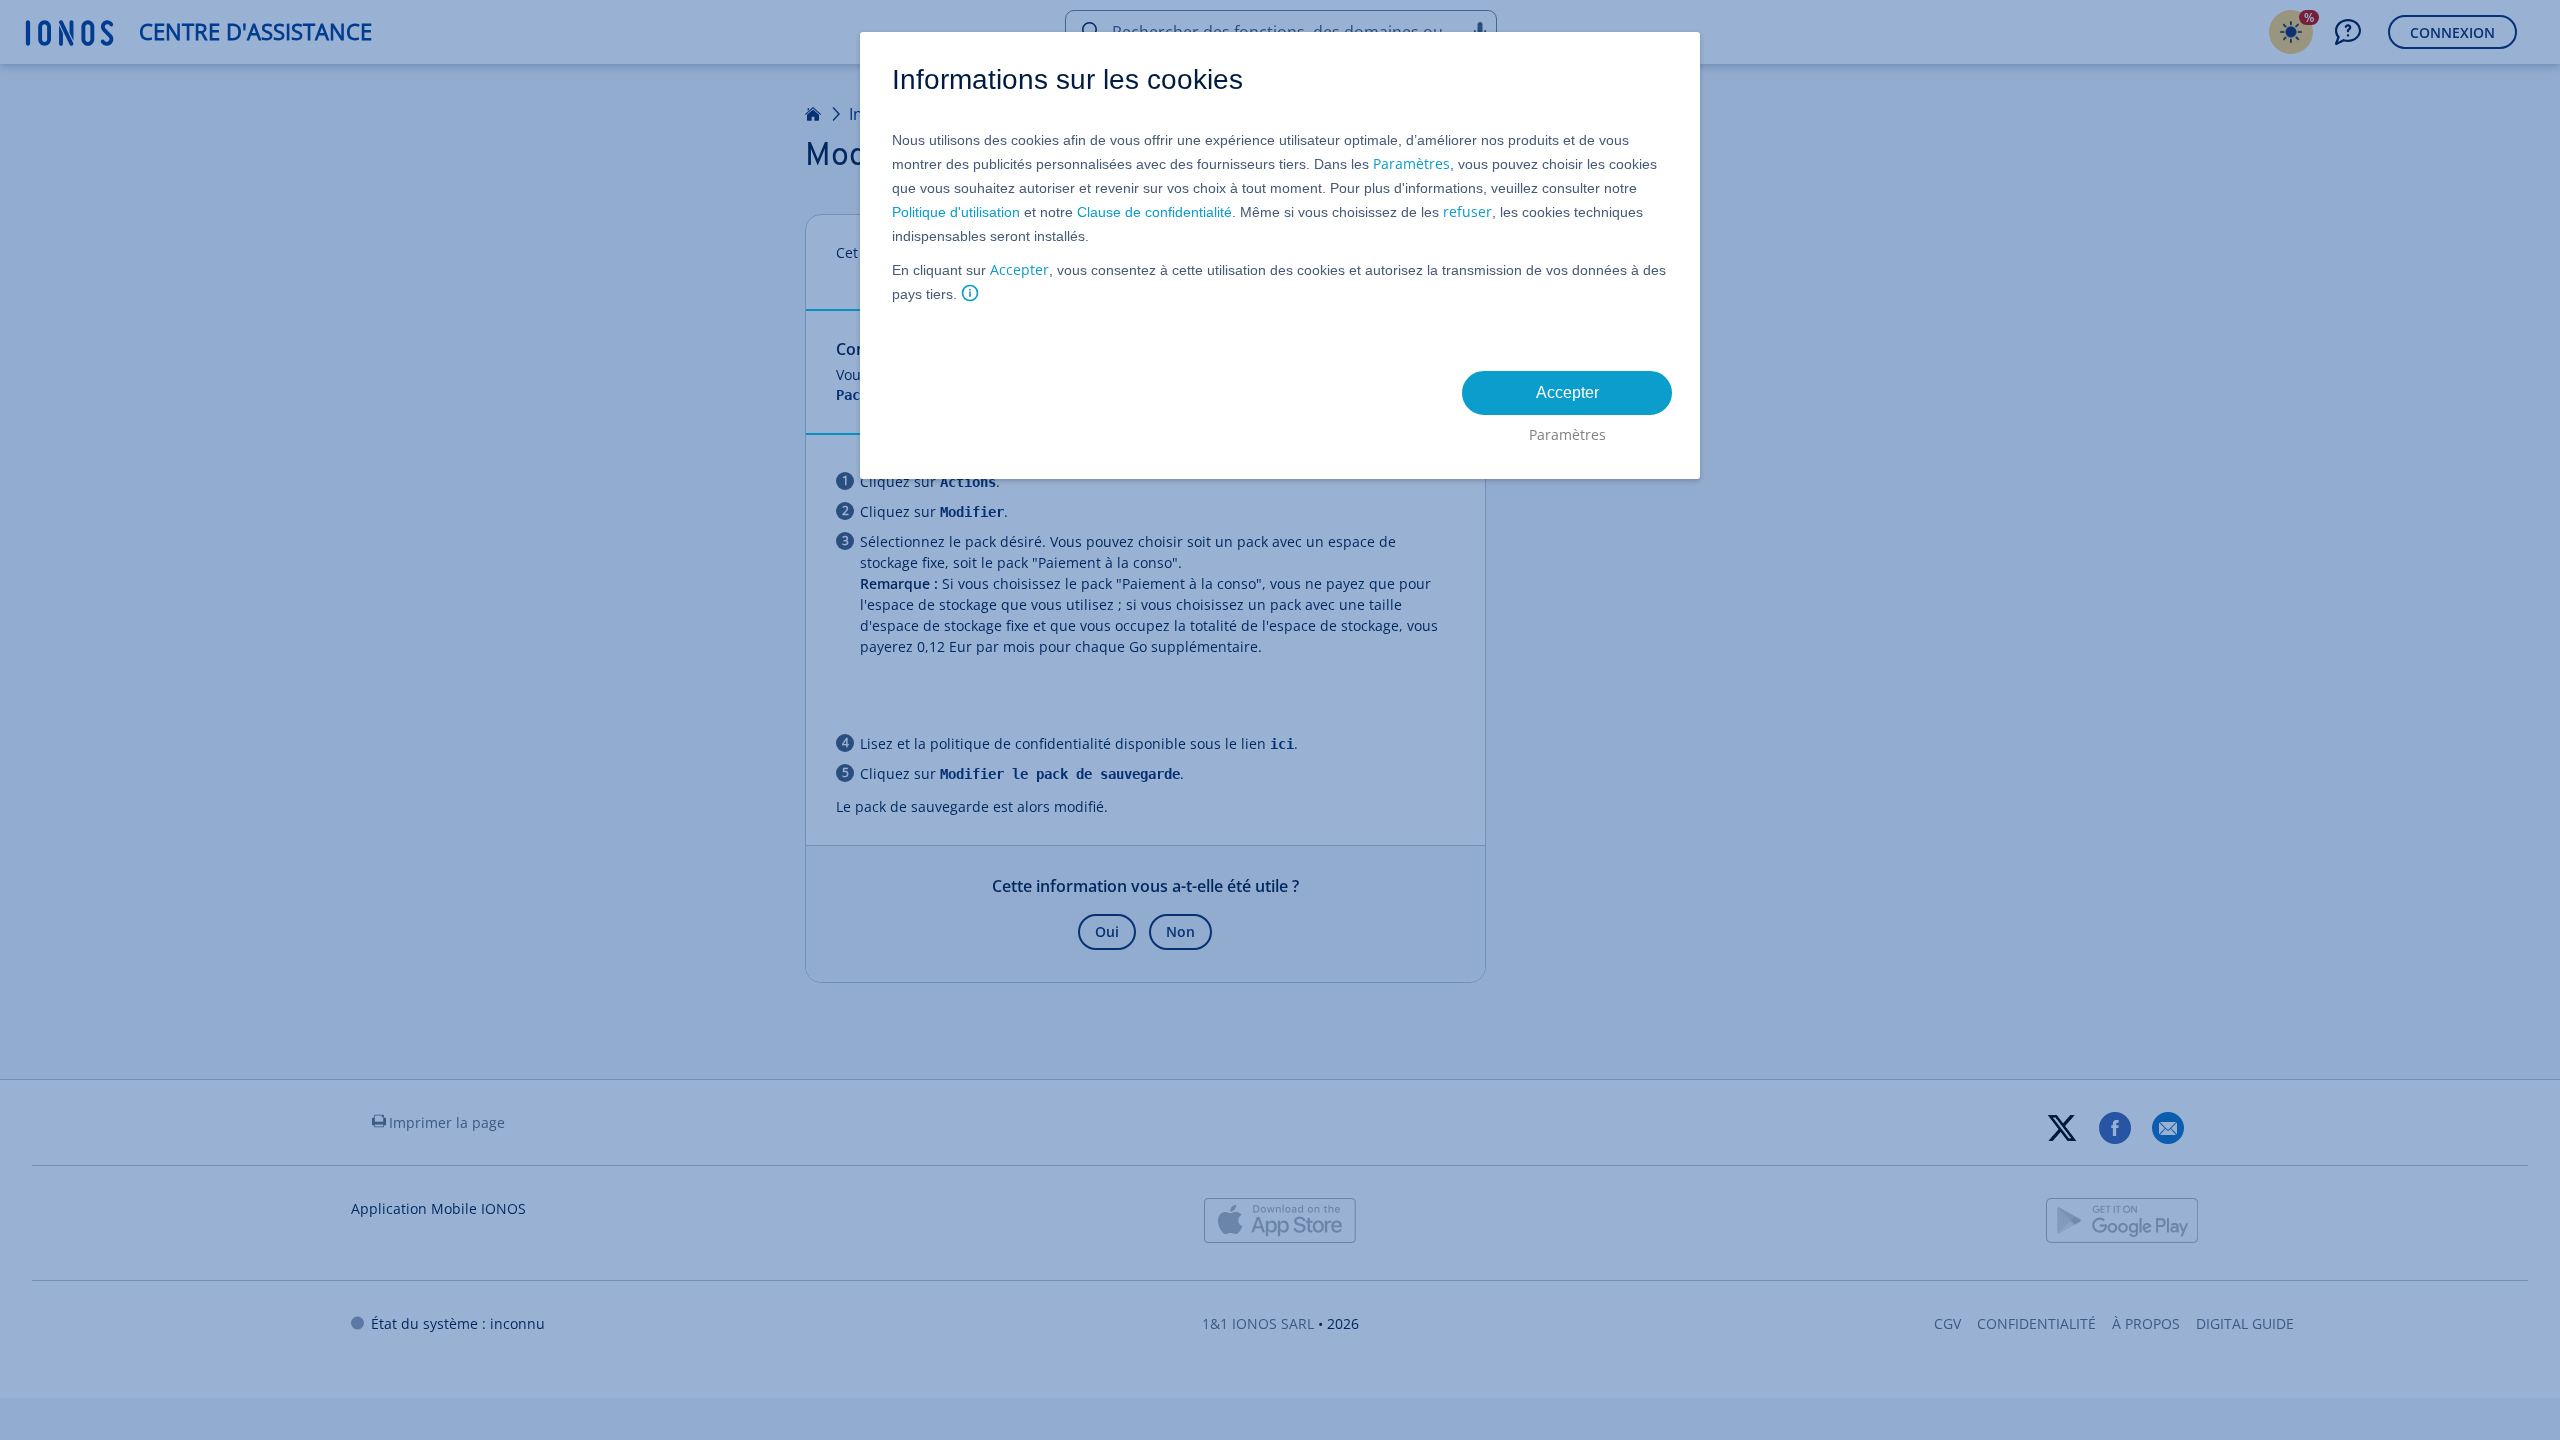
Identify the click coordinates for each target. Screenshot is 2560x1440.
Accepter (1019, 269)
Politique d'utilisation (956, 212)
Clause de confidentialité (1154, 212)
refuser (1467, 211)
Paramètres (1411, 163)
